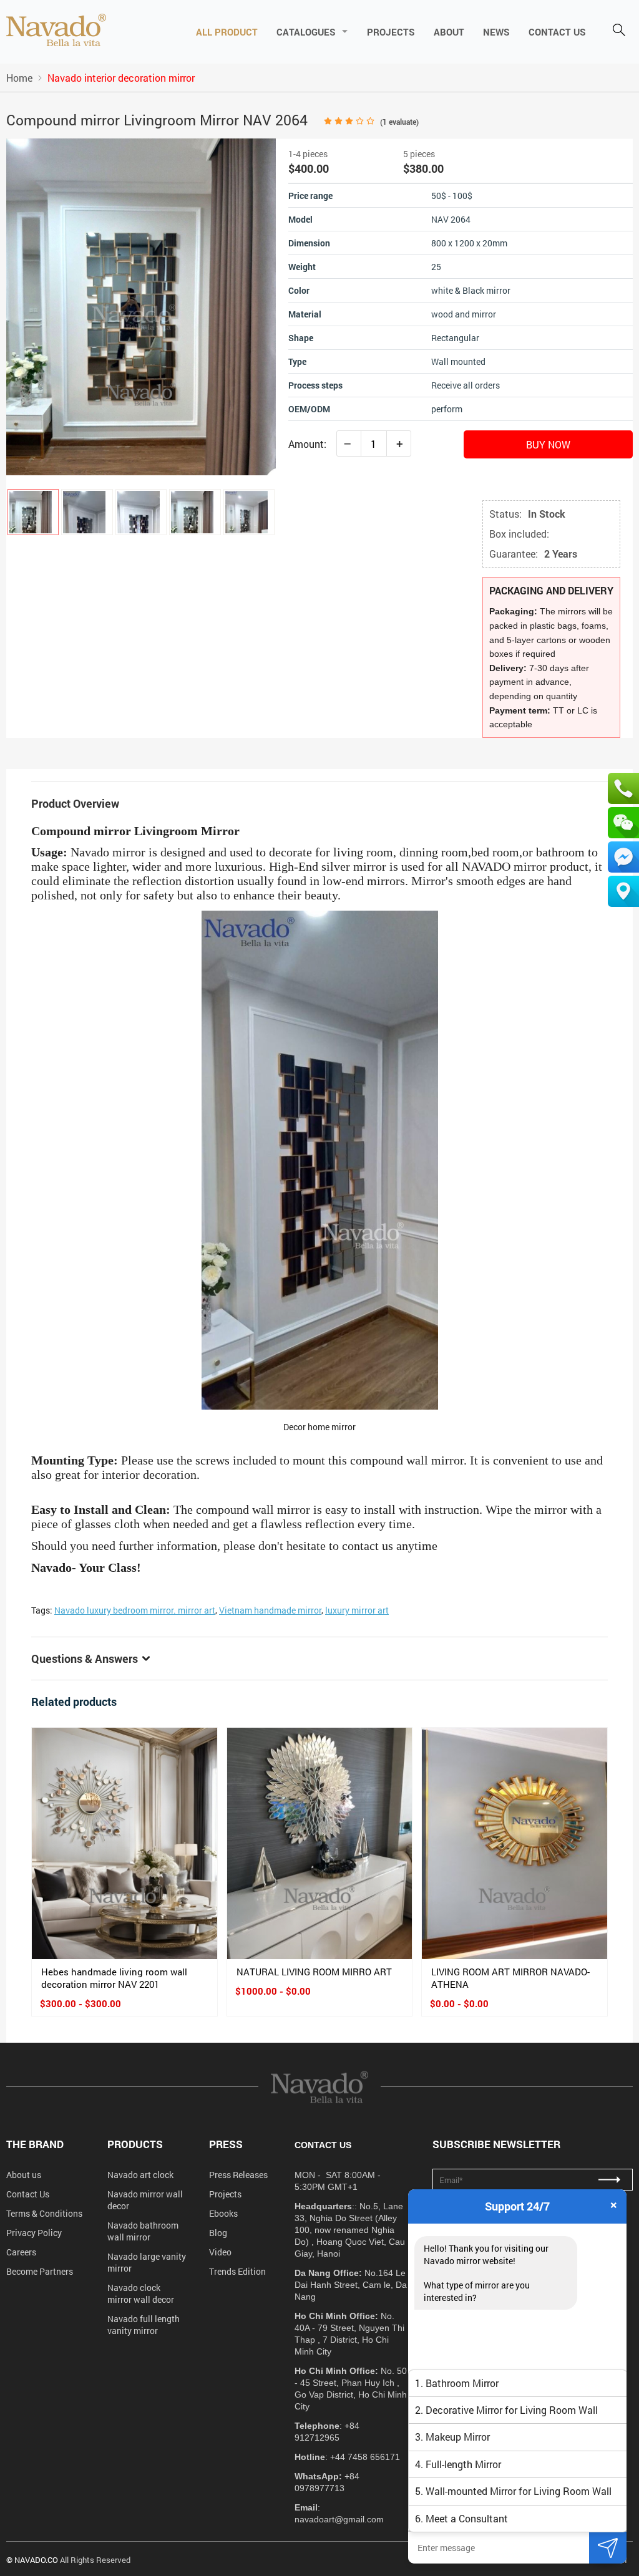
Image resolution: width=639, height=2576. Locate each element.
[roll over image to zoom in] (141, 305)
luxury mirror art (357, 1610)
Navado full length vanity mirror (144, 2325)
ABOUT (449, 32)
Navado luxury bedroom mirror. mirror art (135, 1610)
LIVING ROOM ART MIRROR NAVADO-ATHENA (510, 1978)
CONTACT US (557, 32)
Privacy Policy (34, 2233)
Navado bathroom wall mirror (143, 2231)
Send (608, 2548)
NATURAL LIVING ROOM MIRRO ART (314, 1972)
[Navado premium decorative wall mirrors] (56, 31)
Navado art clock (140, 2175)
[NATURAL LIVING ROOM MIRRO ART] (320, 1843)
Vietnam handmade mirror (270, 1610)
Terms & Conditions (44, 2213)
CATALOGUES (306, 32)
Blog (218, 2233)
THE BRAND (35, 2144)
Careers (21, 2252)
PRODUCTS (135, 2144)
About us (24, 2175)
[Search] (619, 31)
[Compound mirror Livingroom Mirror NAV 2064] (33, 512)
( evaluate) (399, 122)
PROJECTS (391, 32)
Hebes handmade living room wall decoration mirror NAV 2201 (114, 1978)
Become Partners (40, 2271)
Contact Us (28, 2194)
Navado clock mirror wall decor (141, 2293)
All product (227, 32)
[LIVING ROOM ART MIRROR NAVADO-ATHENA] (515, 1843)
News (496, 32)
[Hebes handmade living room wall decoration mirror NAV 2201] (124, 1843)
